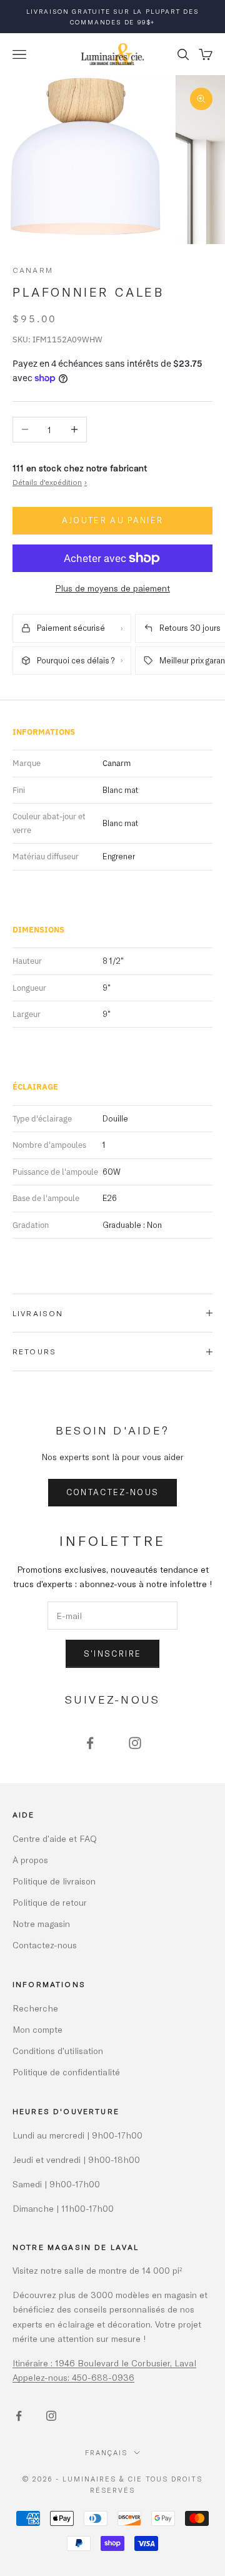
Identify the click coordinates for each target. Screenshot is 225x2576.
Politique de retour (50, 1902)
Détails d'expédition (50, 482)
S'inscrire (112, 1653)
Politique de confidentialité (66, 2072)
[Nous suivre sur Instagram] (135, 1743)
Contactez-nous (113, 1492)
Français (106, 2452)
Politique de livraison (54, 1881)
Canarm (33, 270)
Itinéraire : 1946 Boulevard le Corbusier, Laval (104, 2363)
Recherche (35, 2008)
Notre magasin (41, 1924)
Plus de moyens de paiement (112, 588)
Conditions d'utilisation (58, 2051)
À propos (30, 1860)
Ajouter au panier (113, 520)
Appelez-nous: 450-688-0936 (73, 2377)
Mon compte (37, 2029)
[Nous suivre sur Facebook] (90, 1743)
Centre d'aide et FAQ (55, 1838)
